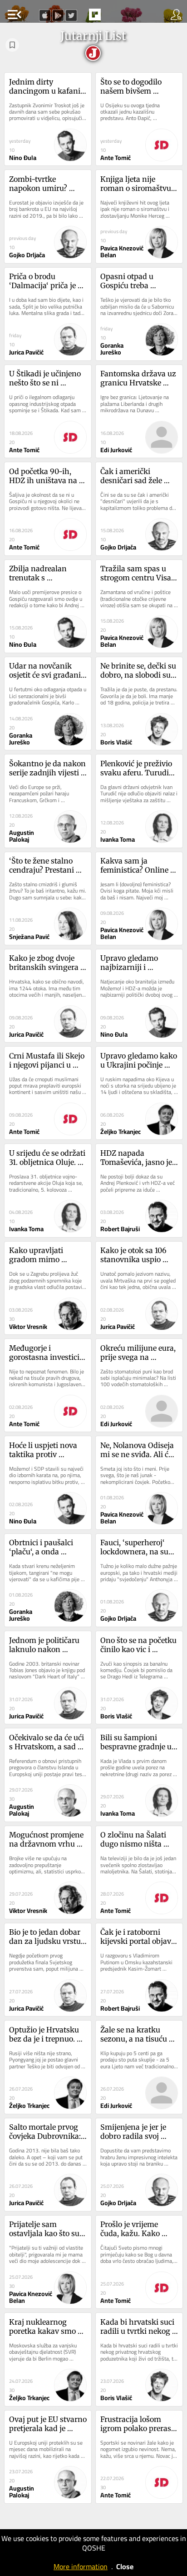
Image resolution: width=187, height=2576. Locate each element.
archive (114, 17)
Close (125, 2566)
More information (81, 2566)
